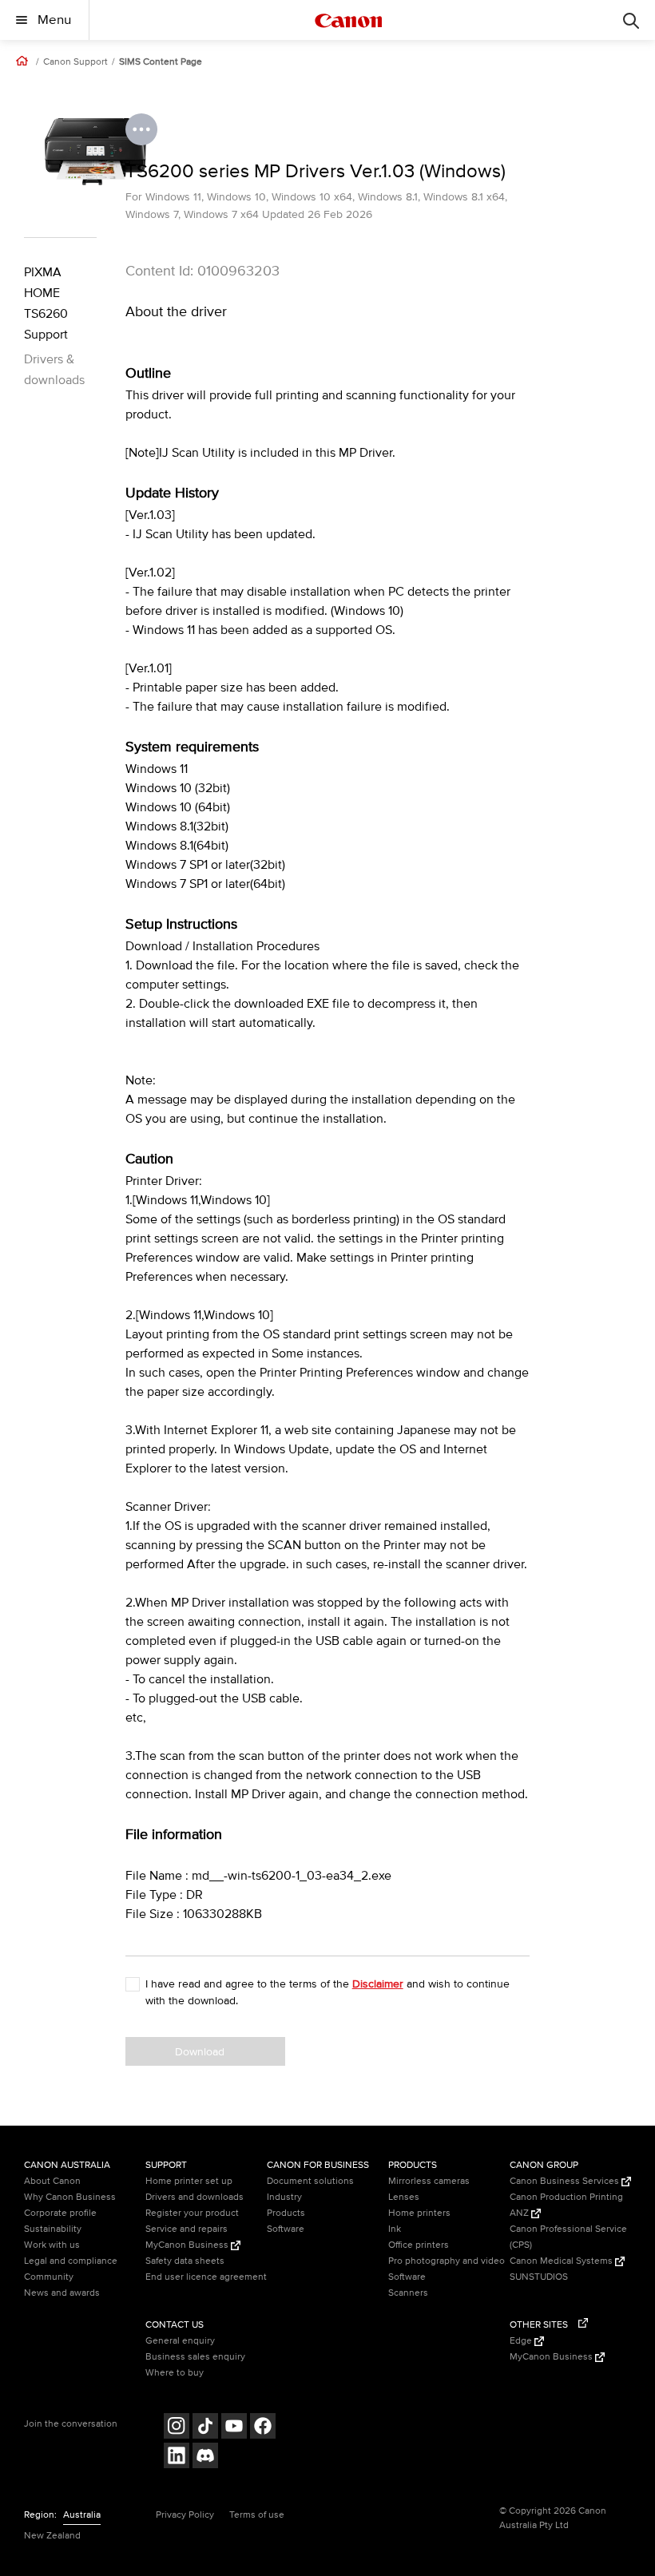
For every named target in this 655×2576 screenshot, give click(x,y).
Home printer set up (189, 2181)
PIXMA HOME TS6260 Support (46, 303)
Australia (82, 2515)
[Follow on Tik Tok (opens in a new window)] (205, 2428)
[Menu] (631, 20)
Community (49, 2277)
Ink (395, 2229)
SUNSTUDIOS (539, 2277)
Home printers (419, 2213)
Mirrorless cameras (429, 2181)
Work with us (52, 2245)
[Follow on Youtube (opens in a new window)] (234, 2428)
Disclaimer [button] (378, 1984)
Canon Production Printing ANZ (566, 2205)
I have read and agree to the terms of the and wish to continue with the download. (327, 1992)
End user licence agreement (206, 2277)
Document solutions (310, 2181)
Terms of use (257, 2515)
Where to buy (175, 2373)
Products (286, 2213)
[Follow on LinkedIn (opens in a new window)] (177, 2457)
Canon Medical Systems (562, 2261)
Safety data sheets (185, 2261)
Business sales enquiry (195, 2357)
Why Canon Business (70, 2197)
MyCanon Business (188, 2245)
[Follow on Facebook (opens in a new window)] (263, 2428)
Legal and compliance (71, 2261)
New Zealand (52, 2536)
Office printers (419, 2245)
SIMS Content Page (161, 62)
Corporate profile (60, 2213)
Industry (284, 2197)
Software (286, 2229)
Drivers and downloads (195, 2197)
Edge (522, 2341)
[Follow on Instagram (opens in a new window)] (177, 2428)
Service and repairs (187, 2229)
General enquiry (180, 2341)
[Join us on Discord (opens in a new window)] (205, 2457)
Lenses (404, 2197)
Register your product (192, 2213)
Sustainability (53, 2229)
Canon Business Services (566, 2181)
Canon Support (75, 62)
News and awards (62, 2293)
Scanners (408, 2293)
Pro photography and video (447, 2261)
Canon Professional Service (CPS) (568, 2237)
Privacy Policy (185, 2515)
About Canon (52, 2181)
